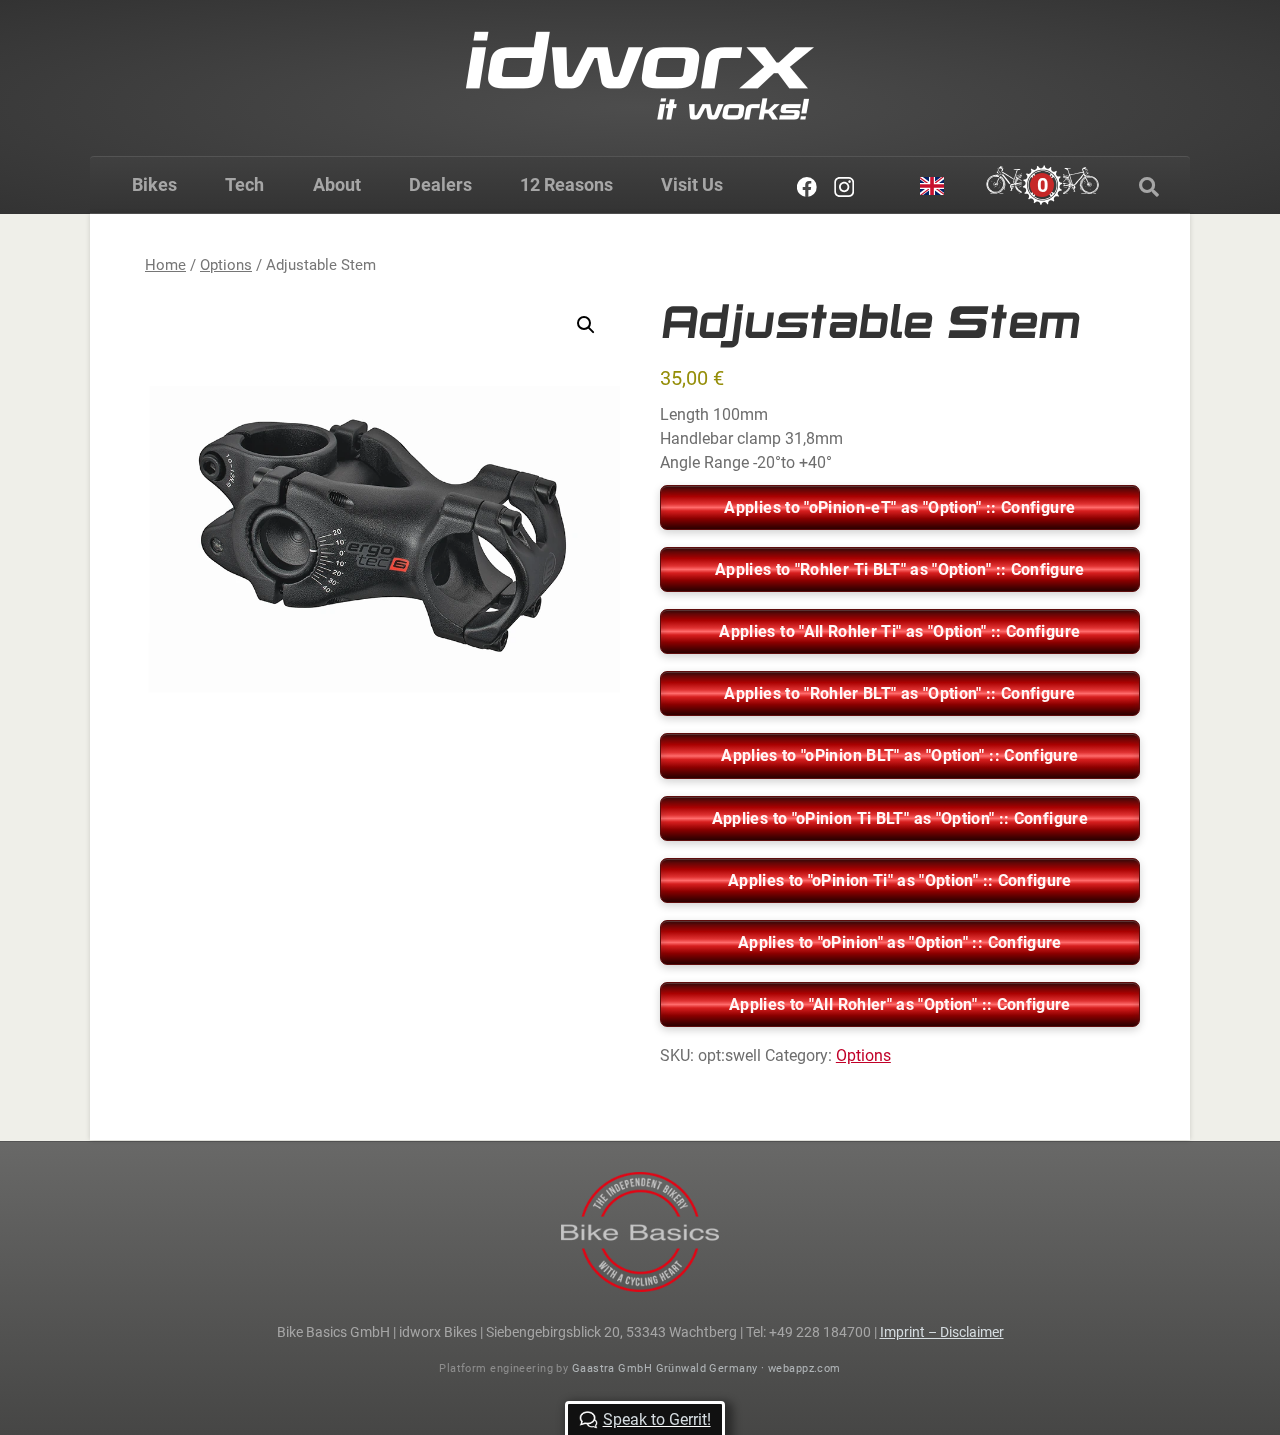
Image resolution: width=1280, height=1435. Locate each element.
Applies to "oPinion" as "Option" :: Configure (900, 942)
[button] (586, 325)
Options (226, 265)
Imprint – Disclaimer (942, 1332)
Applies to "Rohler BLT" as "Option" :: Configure (899, 693)
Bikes (154, 184)
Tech (244, 184)
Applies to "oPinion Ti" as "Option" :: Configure (900, 880)
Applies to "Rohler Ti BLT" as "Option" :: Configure (900, 569)
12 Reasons (566, 184)
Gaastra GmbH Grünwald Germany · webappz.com (706, 1368)
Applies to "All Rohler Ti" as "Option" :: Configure (899, 631)
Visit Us (692, 184)
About (337, 184)
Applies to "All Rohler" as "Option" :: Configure (900, 1004)
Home (165, 265)
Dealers (440, 184)
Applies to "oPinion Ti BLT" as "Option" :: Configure (900, 818)
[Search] (1149, 187)
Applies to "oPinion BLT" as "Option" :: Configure (899, 755)
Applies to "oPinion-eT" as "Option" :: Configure (899, 507)
